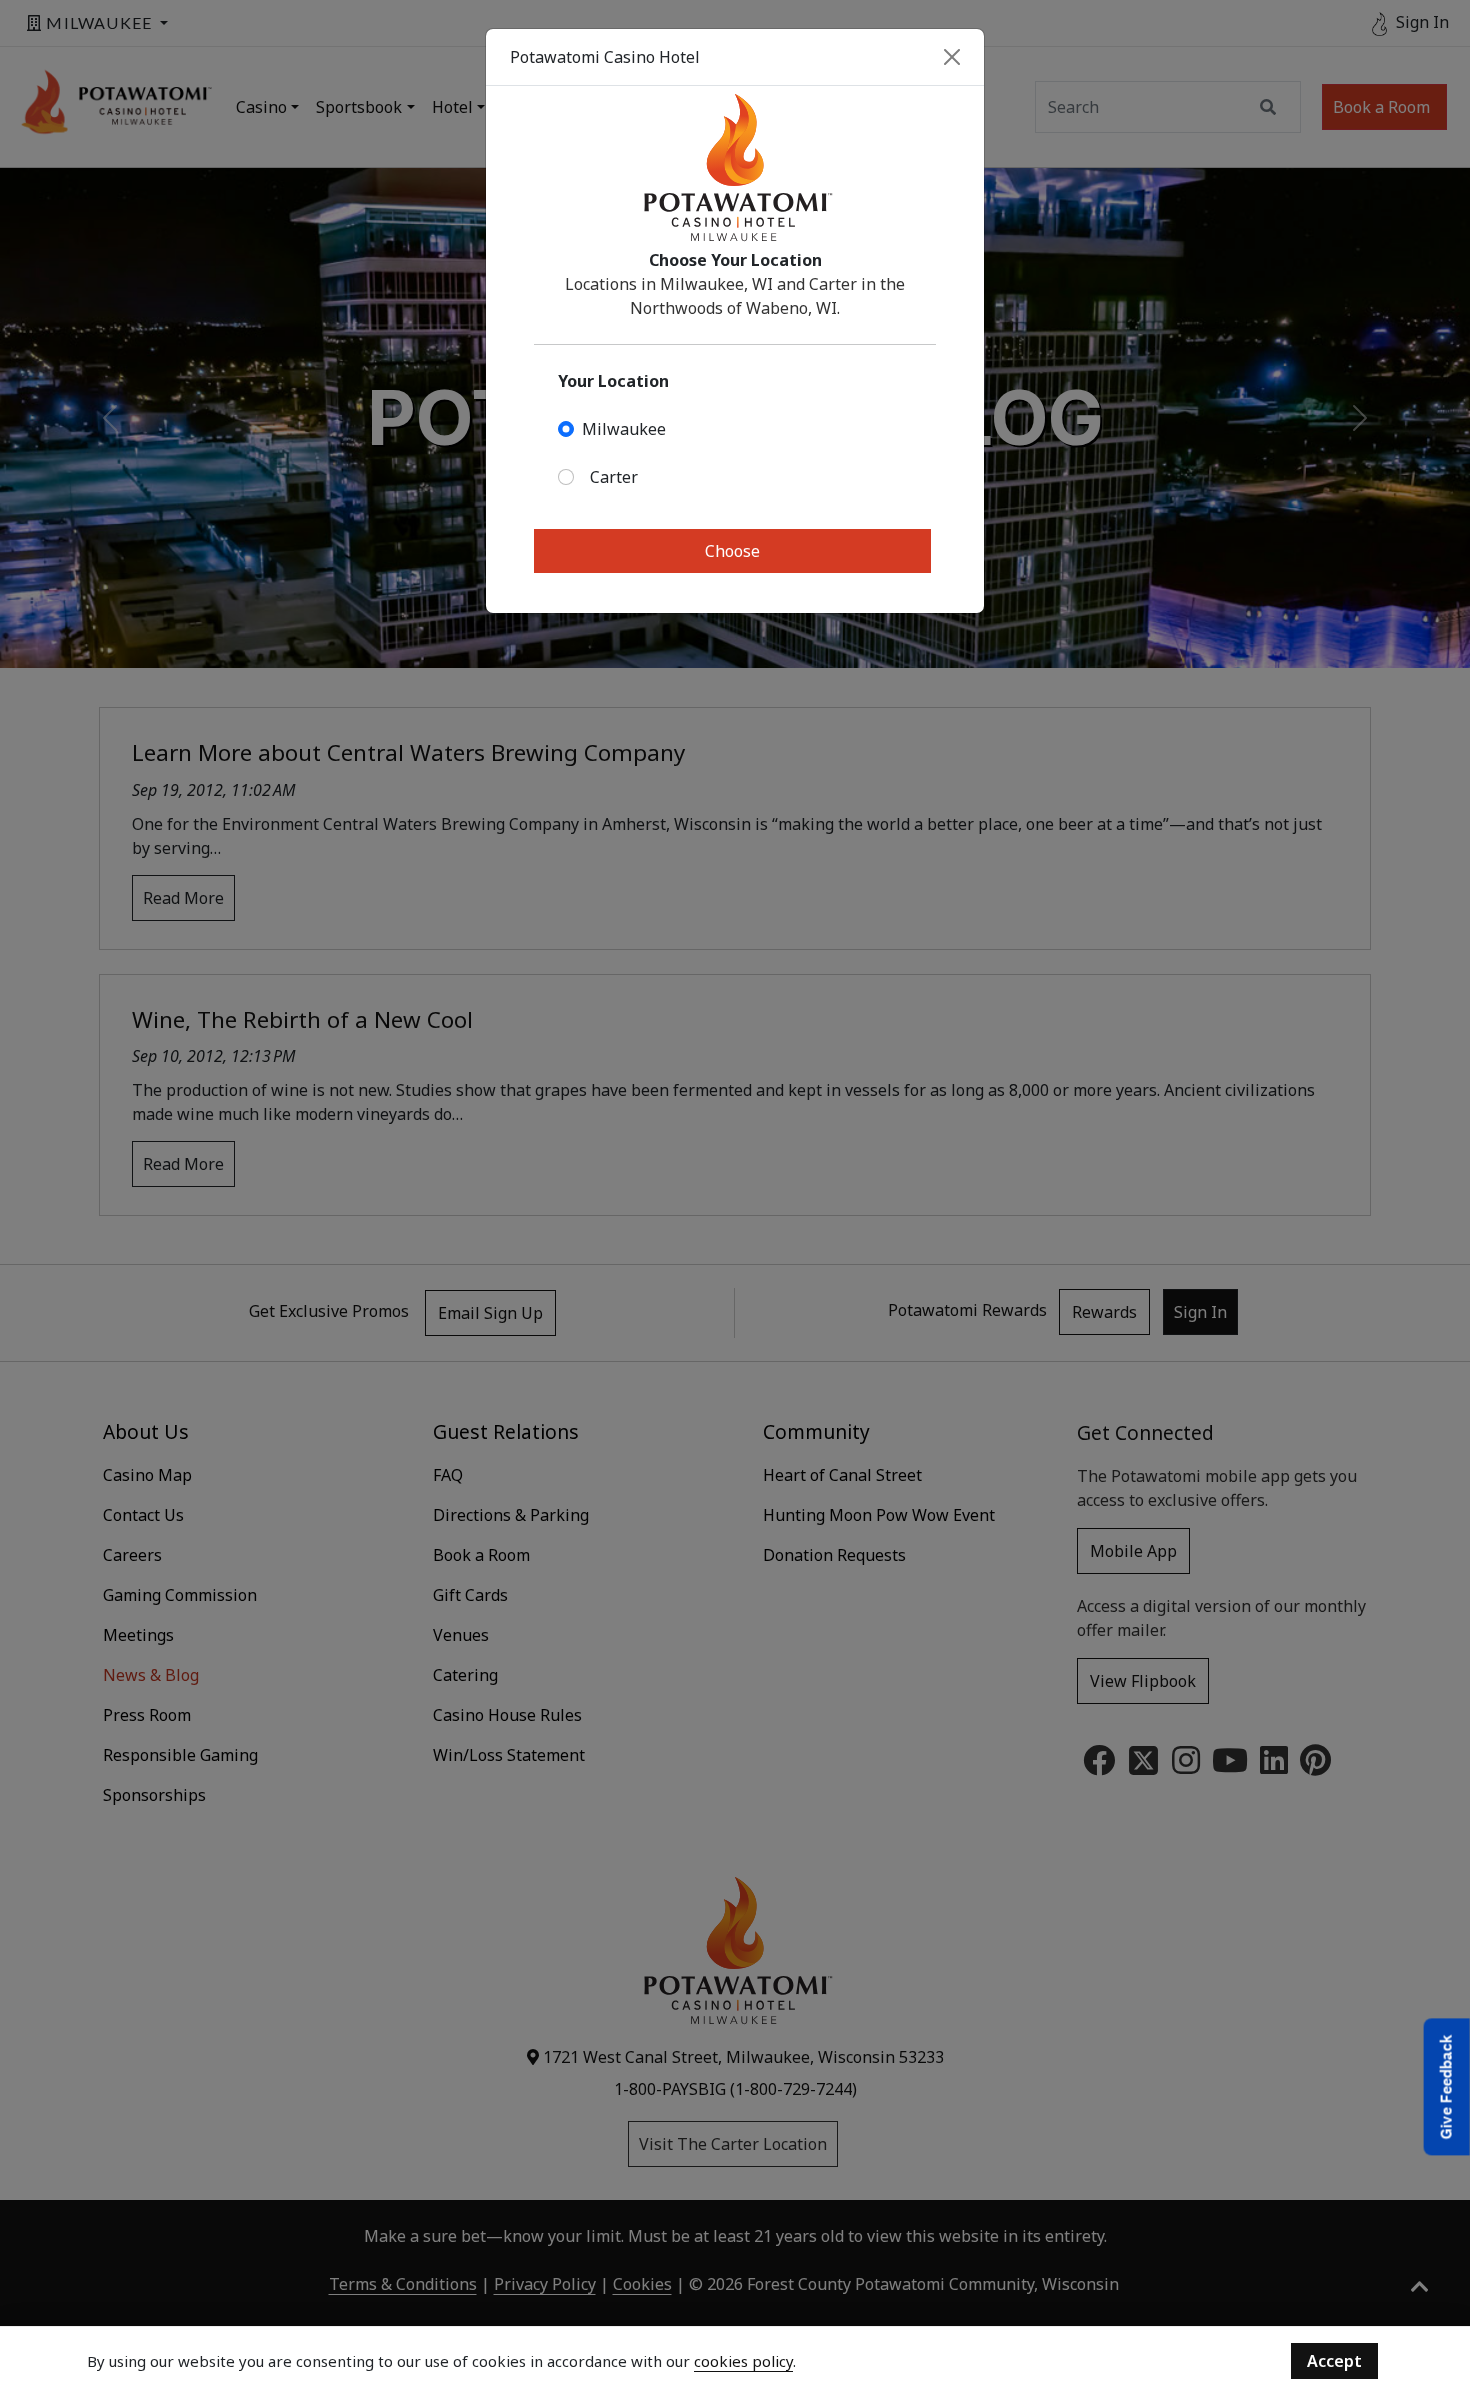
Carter (614, 477)
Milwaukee (624, 429)
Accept (1334, 2361)
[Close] (952, 57)
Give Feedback (1446, 2087)
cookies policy (743, 2361)
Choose (732, 551)
